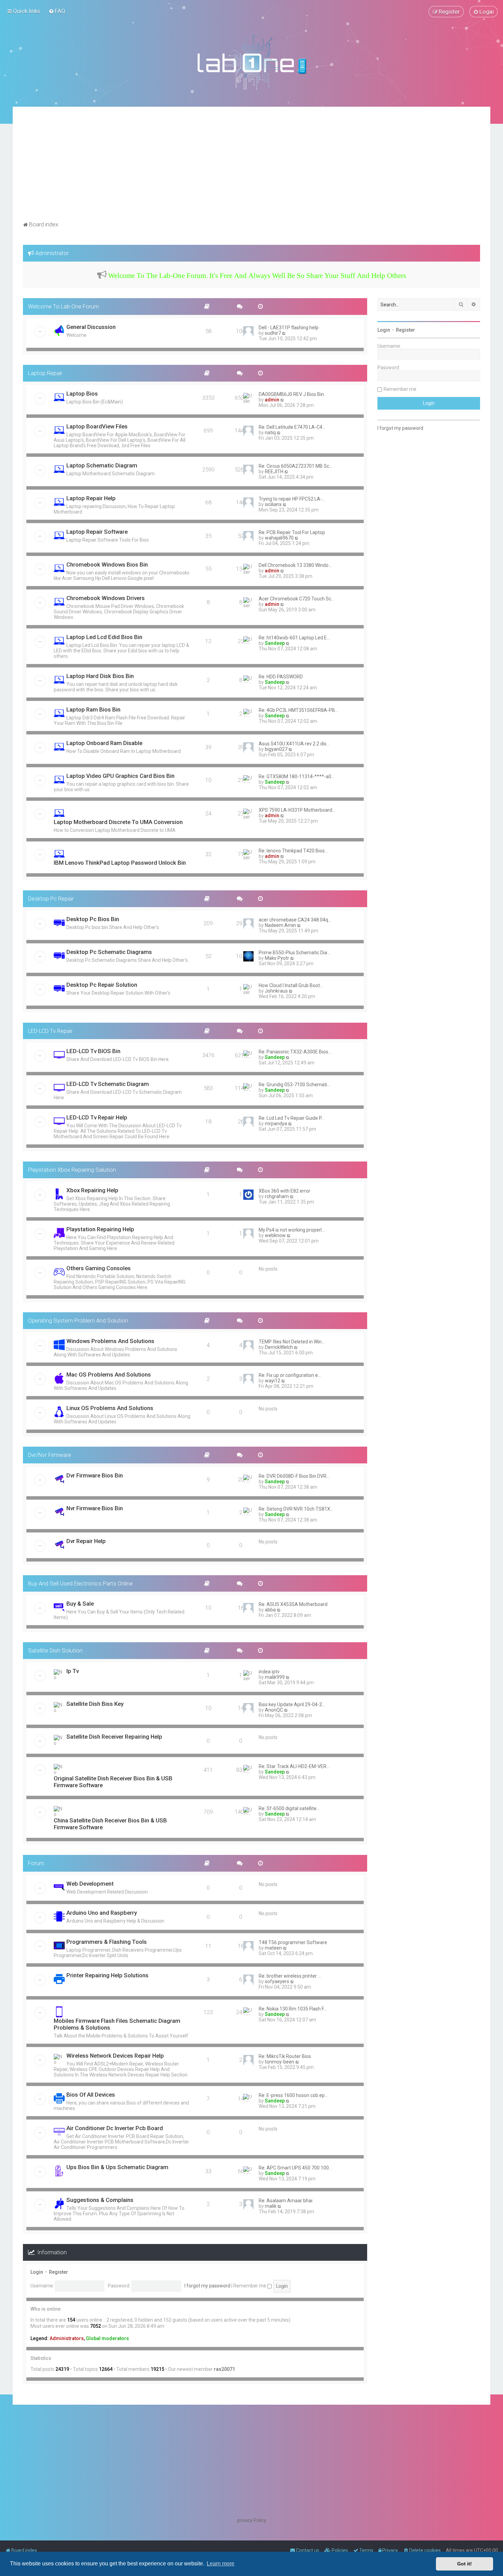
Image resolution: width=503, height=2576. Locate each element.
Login (37, 2272)
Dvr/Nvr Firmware (50, 1455)
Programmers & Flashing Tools (107, 1942)
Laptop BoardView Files (97, 426)
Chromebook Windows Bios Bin (107, 565)
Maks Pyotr (277, 958)
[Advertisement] (251, 168)
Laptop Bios (82, 394)
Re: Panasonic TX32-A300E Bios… (295, 1052)
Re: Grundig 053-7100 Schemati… (294, 1085)
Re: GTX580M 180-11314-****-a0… (296, 776)
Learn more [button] (221, 2564)
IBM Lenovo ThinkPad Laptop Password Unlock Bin (120, 863)
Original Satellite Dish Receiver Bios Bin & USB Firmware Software (113, 1782)
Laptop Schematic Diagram (102, 465)
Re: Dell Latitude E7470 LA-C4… (292, 427)
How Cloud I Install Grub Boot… (291, 985)
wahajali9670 (279, 538)
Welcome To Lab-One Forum (63, 306)
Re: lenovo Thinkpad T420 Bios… (293, 851)
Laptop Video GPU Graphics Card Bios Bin (120, 776)
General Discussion (91, 327)
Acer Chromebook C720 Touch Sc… (296, 599)
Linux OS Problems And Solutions (110, 1408)
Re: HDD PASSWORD (281, 677)
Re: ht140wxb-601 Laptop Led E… (294, 638)
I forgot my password (207, 2286)
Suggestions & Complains (100, 2200)
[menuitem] (57, 11)
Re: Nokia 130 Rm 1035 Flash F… (293, 2009)
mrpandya (276, 1124)
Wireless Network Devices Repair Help (115, 2056)
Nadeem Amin (280, 925)
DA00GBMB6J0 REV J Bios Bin (291, 394)
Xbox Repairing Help (92, 1190)
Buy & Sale (80, 1604)
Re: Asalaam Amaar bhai (286, 2201)
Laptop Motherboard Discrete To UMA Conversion (118, 822)
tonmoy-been (280, 2062)
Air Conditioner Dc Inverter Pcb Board (115, 2128)
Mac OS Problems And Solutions (109, 1375)
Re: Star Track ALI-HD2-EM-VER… (294, 1766)
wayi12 (273, 1381)
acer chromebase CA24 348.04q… (295, 920)
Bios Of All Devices (91, 2095)
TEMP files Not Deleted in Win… (292, 1342)
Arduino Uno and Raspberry (102, 1913)
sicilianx (273, 504)
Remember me (250, 2286)
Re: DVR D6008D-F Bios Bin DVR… (294, 1476)
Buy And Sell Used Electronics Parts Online (80, 1583)
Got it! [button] (465, 2564)
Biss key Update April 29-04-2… (292, 1704)
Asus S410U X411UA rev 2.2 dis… (294, 744)
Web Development (90, 1884)
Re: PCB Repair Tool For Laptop (292, 532)
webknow (275, 1235)
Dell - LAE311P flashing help (289, 328)
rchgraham (277, 1196)
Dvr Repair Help (86, 1541)
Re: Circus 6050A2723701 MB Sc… (295, 466)
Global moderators (107, 2338)
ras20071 (224, 2369)
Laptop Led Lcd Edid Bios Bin (104, 637)
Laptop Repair (45, 373)
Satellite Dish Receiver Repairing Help (114, 1737)
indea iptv (269, 1672)
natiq (270, 433)
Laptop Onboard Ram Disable (104, 743)
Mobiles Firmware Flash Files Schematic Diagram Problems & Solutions (117, 2024)
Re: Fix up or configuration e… (290, 1375)
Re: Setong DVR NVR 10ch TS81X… (296, 1509)
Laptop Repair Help (91, 498)
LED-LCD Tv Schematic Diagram (108, 1084)
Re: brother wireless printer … (290, 1976)
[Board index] (251, 62)
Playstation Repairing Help (100, 1229)
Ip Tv (73, 1671)
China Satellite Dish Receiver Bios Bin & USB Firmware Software (110, 1824)
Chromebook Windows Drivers (106, 598)
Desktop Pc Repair (51, 899)
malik (271, 2206)
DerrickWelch (279, 1347)
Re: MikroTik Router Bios (285, 2056)
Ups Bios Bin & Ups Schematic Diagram (117, 2167)
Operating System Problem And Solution (78, 1320)
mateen (273, 1948)
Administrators (67, 2338)
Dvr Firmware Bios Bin (95, 1475)
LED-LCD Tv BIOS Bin (93, 1051)
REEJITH (274, 472)
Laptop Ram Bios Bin (93, 709)
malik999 (275, 1677)
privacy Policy (252, 2520)
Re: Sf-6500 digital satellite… (289, 1808)
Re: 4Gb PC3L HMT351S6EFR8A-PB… (298, 710)
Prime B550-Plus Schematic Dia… (294, 953)
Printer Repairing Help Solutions (107, 1975)
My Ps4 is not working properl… (292, 1230)
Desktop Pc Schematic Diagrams (109, 952)
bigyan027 (276, 749)
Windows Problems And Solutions (110, 1341)
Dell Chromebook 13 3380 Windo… (295, 565)
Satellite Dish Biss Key (95, 1704)
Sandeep (275, 643)
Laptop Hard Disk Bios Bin (100, 676)
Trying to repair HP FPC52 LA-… (292, 499)
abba (270, 1610)
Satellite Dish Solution (55, 1650)
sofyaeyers (277, 1981)
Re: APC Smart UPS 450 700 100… (295, 2168)
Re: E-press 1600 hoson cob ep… (293, 2095)
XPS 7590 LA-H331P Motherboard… (297, 810)
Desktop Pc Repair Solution (102, 985)
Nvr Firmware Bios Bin (95, 1508)
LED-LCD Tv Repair (50, 1031)
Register (59, 2272)
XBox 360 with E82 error (285, 1191)
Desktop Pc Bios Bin (93, 919)
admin (272, 400)
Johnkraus (276, 991)
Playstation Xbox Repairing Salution (72, 1170)
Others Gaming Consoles (99, 1268)
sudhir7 (273, 333)
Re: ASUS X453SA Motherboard (293, 1604)
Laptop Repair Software (97, 532)
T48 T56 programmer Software (293, 1942)
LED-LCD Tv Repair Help (97, 1117)
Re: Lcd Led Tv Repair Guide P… (292, 1118)
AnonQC (274, 1710)
